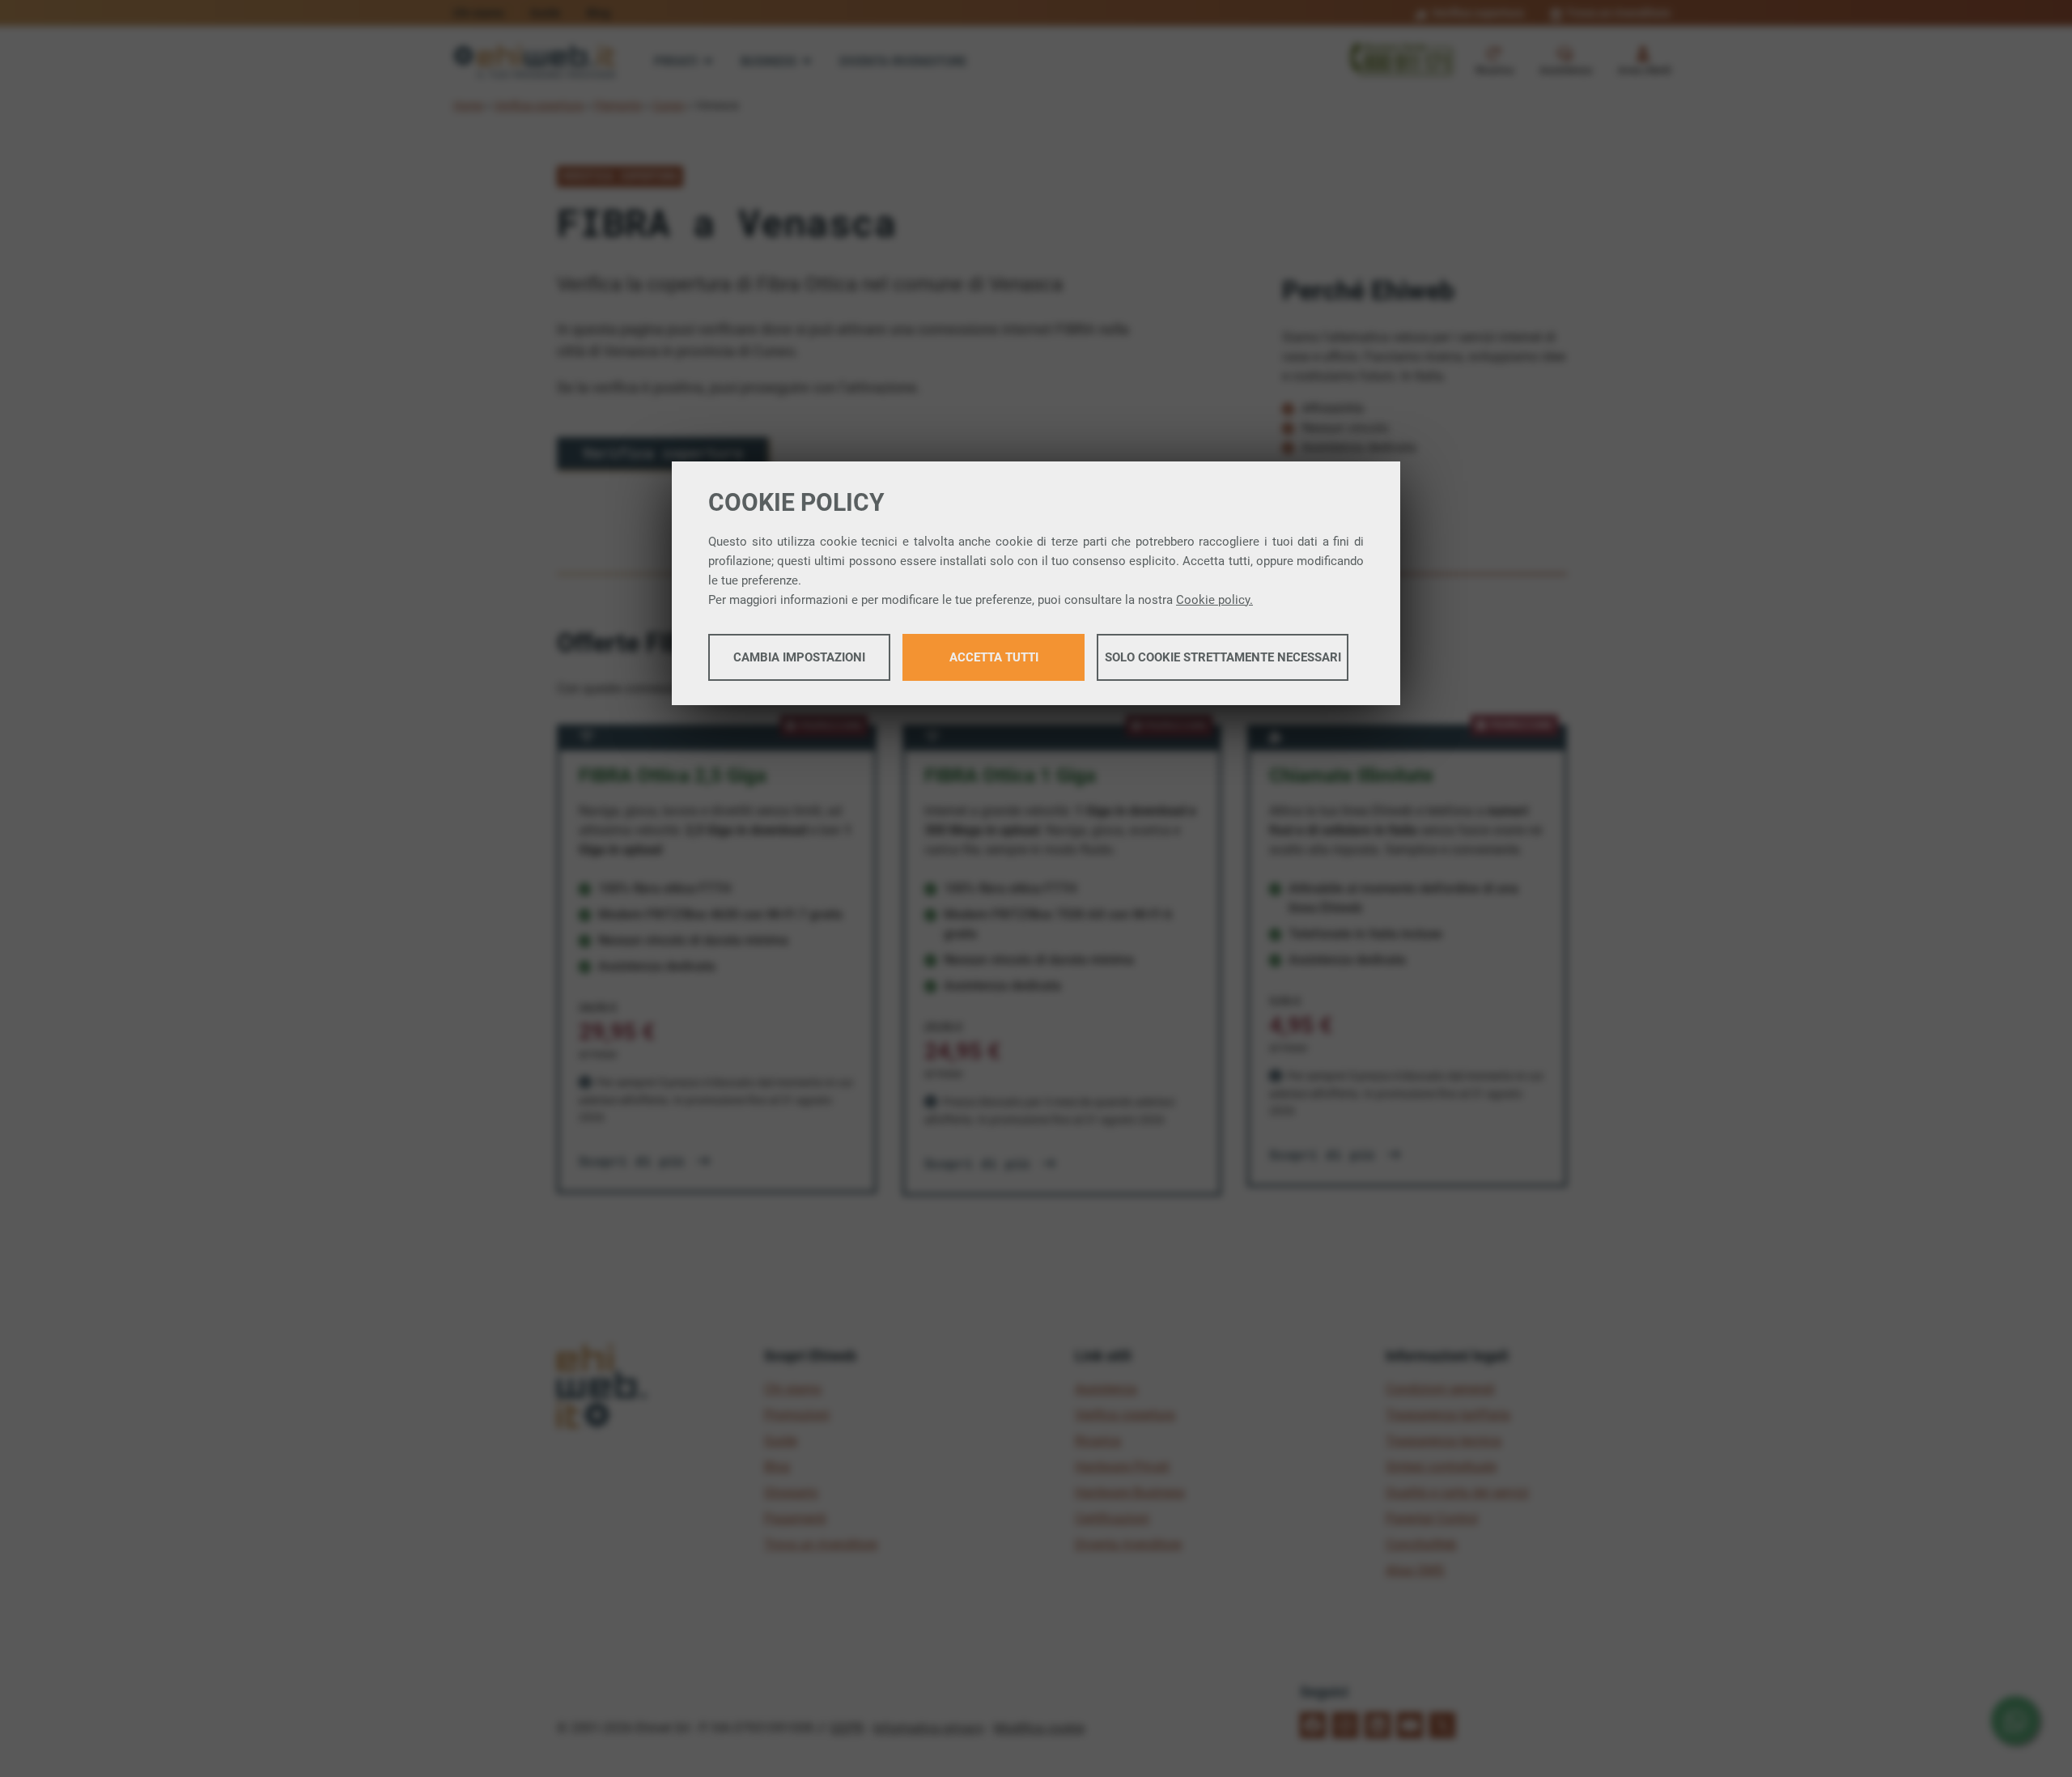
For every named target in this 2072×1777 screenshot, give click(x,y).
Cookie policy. (1214, 600)
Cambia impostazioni (799, 657)
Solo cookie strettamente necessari (1223, 657)
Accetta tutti (994, 657)
